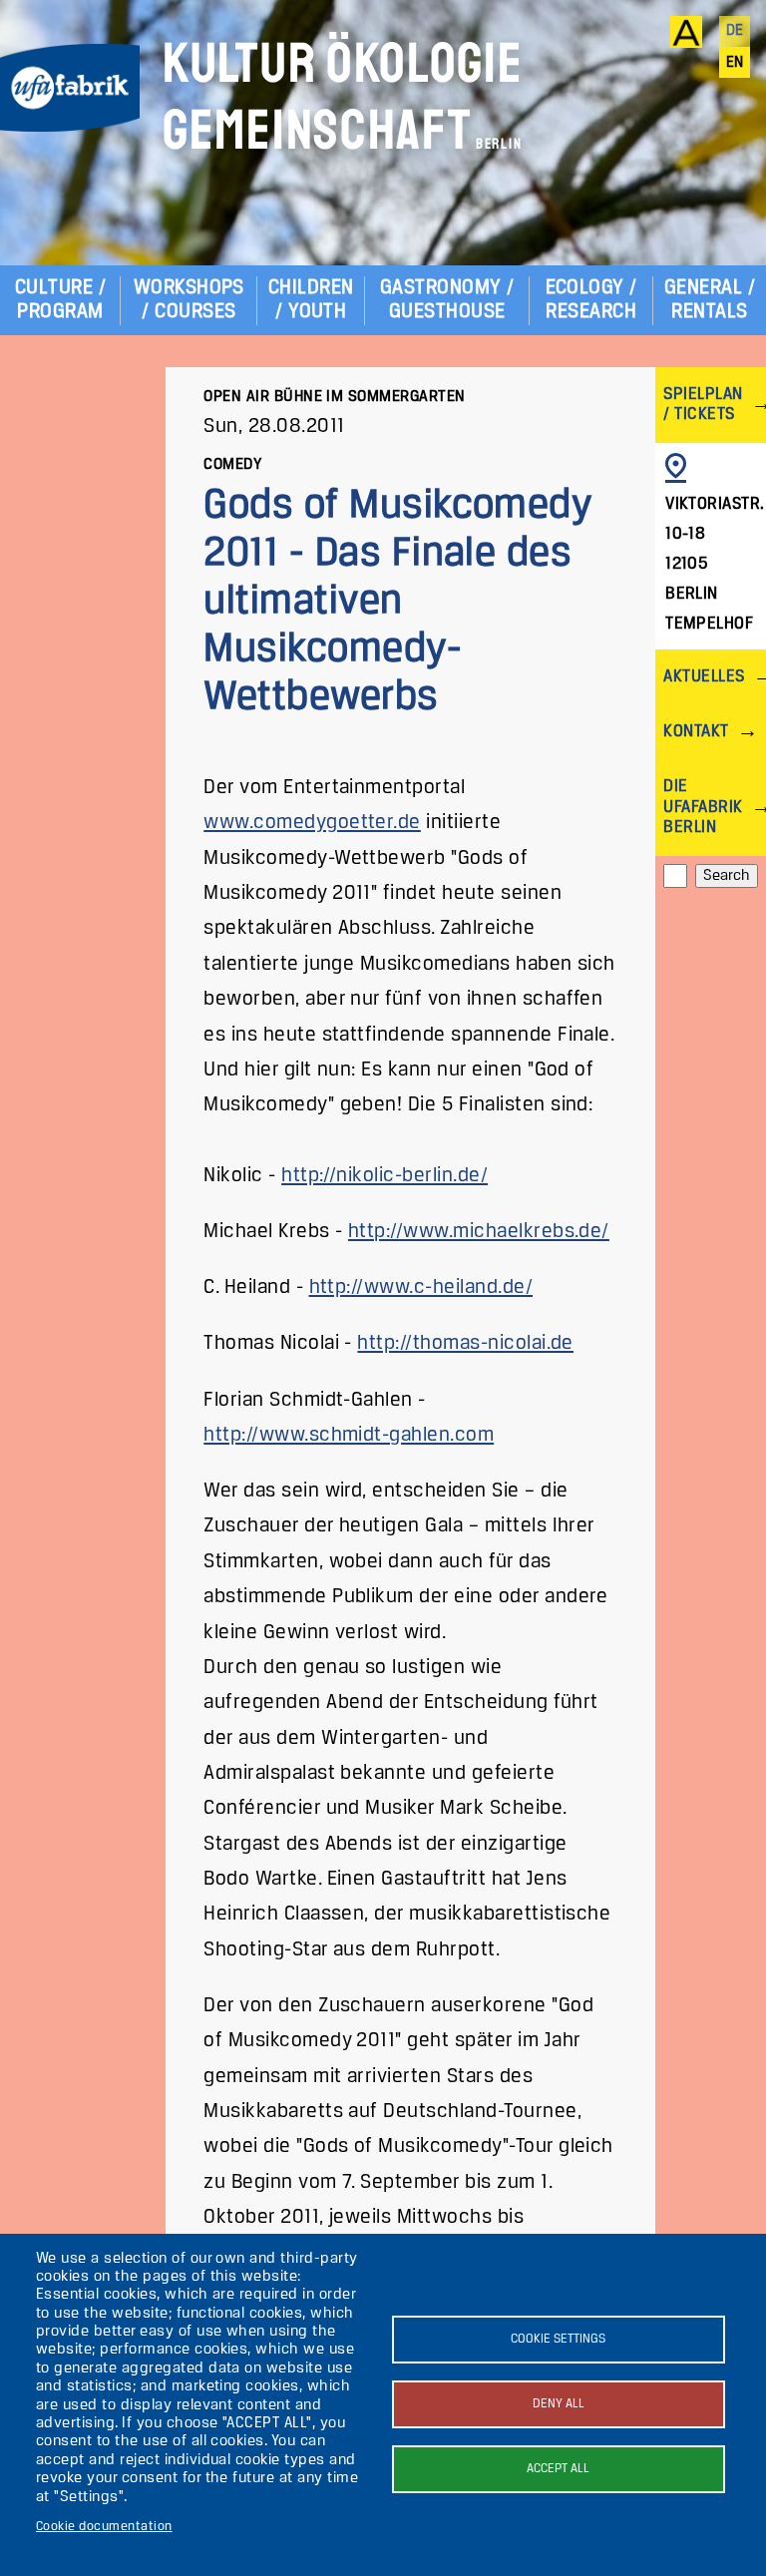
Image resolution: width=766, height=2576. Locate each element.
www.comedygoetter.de (312, 823)
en (735, 63)
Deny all (559, 2404)
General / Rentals (710, 300)
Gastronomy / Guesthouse (447, 300)
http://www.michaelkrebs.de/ (479, 1232)
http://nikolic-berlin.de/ (384, 1176)
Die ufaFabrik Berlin (703, 807)
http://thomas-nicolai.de (465, 1343)
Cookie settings (558, 2339)
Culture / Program (60, 300)
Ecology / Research (591, 300)
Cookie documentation (104, 2527)
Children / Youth (311, 300)
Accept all (558, 2469)
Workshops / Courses (189, 300)
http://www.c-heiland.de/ (421, 1288)
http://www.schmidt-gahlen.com (349, 1435)
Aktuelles (704, 677)
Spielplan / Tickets (703, 405)
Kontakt (696, 732)
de (735, 31)
